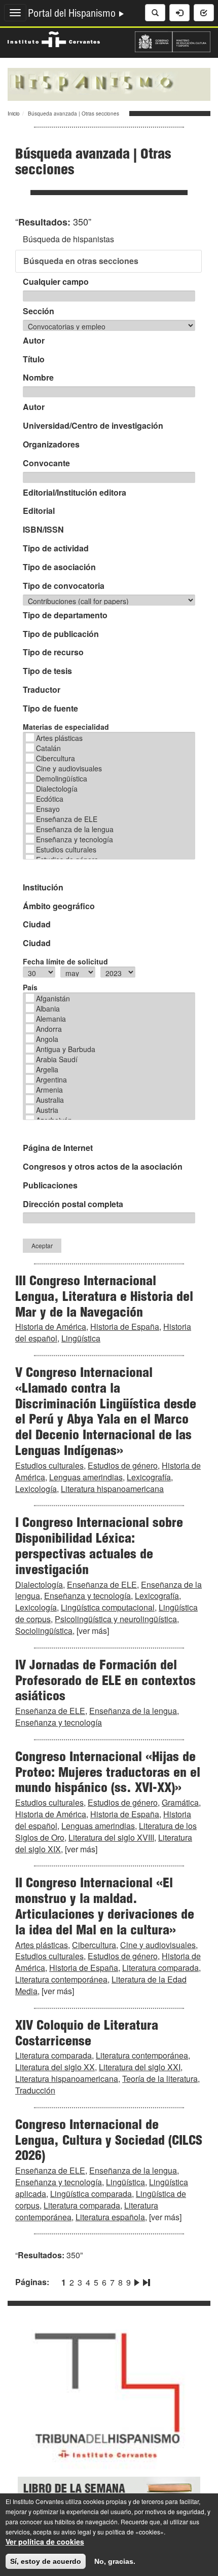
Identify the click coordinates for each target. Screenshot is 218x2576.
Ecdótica (50, 799)
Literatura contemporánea (61, 1979)
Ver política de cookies (45, 2542)
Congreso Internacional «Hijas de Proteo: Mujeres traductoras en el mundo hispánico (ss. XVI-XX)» (108, 1774)
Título (34, 359)
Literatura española (110, 2217)
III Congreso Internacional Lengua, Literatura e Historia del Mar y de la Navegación (104, 1298)
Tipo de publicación (61, 634)
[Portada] (109, 83)
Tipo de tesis (47, 671)
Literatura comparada (160, 1968)
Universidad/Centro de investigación (93, 426)
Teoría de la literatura (160, 2079)
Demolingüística (62, 778)
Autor (34, 341)
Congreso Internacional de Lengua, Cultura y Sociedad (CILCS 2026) (109, 2142)
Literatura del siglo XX (55, 2067)
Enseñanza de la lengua (75, 829)
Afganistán (53, 998)
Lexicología (36, 1489)
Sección (39, 311)
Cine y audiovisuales (69, 768)
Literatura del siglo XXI (140, 2067)
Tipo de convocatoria (64, 586)
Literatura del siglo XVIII (111, 1837)
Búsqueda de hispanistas (68, 239)
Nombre (38, 378)
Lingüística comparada (91, 2194)
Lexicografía (149, 1477)
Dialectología (57, 789)
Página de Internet (58, 1148)
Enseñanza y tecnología (75, 839)
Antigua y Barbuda (66, 1049)
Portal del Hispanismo (73, 15)
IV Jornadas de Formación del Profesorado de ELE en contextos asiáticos (105, 1682)
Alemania (51, 1019)
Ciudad (37, 924)
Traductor (42, 690)
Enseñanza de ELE (67, 819)
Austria (47, 1110)
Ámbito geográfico (59, 906)
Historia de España (125, 1327)
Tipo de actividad (56, 548)
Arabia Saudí (57, 1059)
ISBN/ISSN (43, 530)
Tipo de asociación (59, 567)
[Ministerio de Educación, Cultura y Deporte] (173, 41)
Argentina (51, 1079)
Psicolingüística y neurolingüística (116, 1619)
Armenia (49, 1090)
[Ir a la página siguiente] (137, 2281)
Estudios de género (123, 1465)
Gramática (180, 1802)
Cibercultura (56, 758)
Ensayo (48, 809)
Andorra (49, 1029)
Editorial (39, 511)
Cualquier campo (56, 282)
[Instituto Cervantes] (54, 38)
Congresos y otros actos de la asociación (103, 1167)
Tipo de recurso (53, 652)
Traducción (35, 2090)
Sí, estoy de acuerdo (46, 2561)
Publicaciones (50, 1185)
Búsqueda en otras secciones (81, 261)
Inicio (14, 114)
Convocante (46, 463)
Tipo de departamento (65, 615)
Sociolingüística (44, 1631)
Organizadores (51, 444)
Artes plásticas (59, 738)
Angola (47, 1039)
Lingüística (81, 1338)
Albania (48, 1009)
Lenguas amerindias (86, 1477)
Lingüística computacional (108, 1607)
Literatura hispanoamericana (112, 1489)
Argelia (47, 1069)
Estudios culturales (66, 849)
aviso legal (76, 2532)
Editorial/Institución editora (75, 493)
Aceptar (42, 1245)
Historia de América (51, 1327)
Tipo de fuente (50, 708)
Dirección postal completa (73, 1204)
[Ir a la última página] (146, 2281)
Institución (43, 887)
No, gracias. (115, 2561)
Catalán (48, 748)
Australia (50, 1100)
